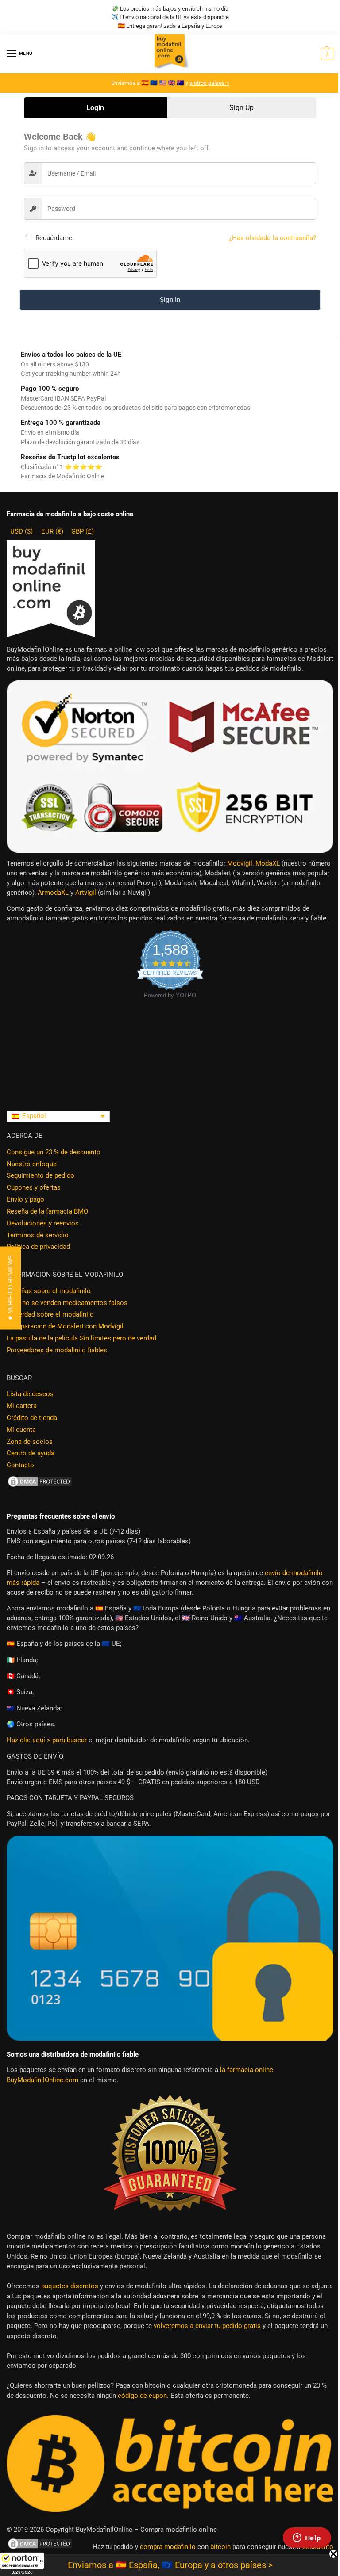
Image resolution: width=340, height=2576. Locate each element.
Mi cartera (22, 1406)
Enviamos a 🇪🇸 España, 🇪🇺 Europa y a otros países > (170, 2565)
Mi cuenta (21, 1430)
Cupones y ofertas (34, 1188)
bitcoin (220, 2547)
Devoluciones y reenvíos (43, 1223)
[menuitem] (58, 1116)
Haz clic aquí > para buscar (47, 1740)
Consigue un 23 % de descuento (54, 1152)
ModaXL (268, 864)
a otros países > (209, 83)
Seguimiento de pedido (41, 1176)
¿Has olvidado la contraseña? (272, 238)
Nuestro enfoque (32, 1164)
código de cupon (142, 2396)
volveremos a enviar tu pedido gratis (207, 2326)
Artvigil (86, 893)
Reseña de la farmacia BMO (47, 1212)
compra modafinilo (168, 2547)
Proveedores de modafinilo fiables (57, 1350)
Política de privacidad (38, 1247)
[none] (58, 1116)
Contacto (20, 1465)
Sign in (170, 300)
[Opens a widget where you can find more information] (307, 2538)
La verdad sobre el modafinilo (50, 1315)
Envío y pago (25, 1200)
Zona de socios (30, 1442)
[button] (22, 2564)
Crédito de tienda (32, 1418)
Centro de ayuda (31, 1453)
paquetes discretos (70, 2286)
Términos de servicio (38, 1235)
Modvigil (240, 864)
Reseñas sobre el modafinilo (49, 1291)
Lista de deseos (30, 1394)
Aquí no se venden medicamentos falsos (67, 1303)
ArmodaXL (53, 893)
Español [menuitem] (34, 1116)
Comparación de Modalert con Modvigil (65, 1326)
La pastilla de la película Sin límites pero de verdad (81, 1338)
